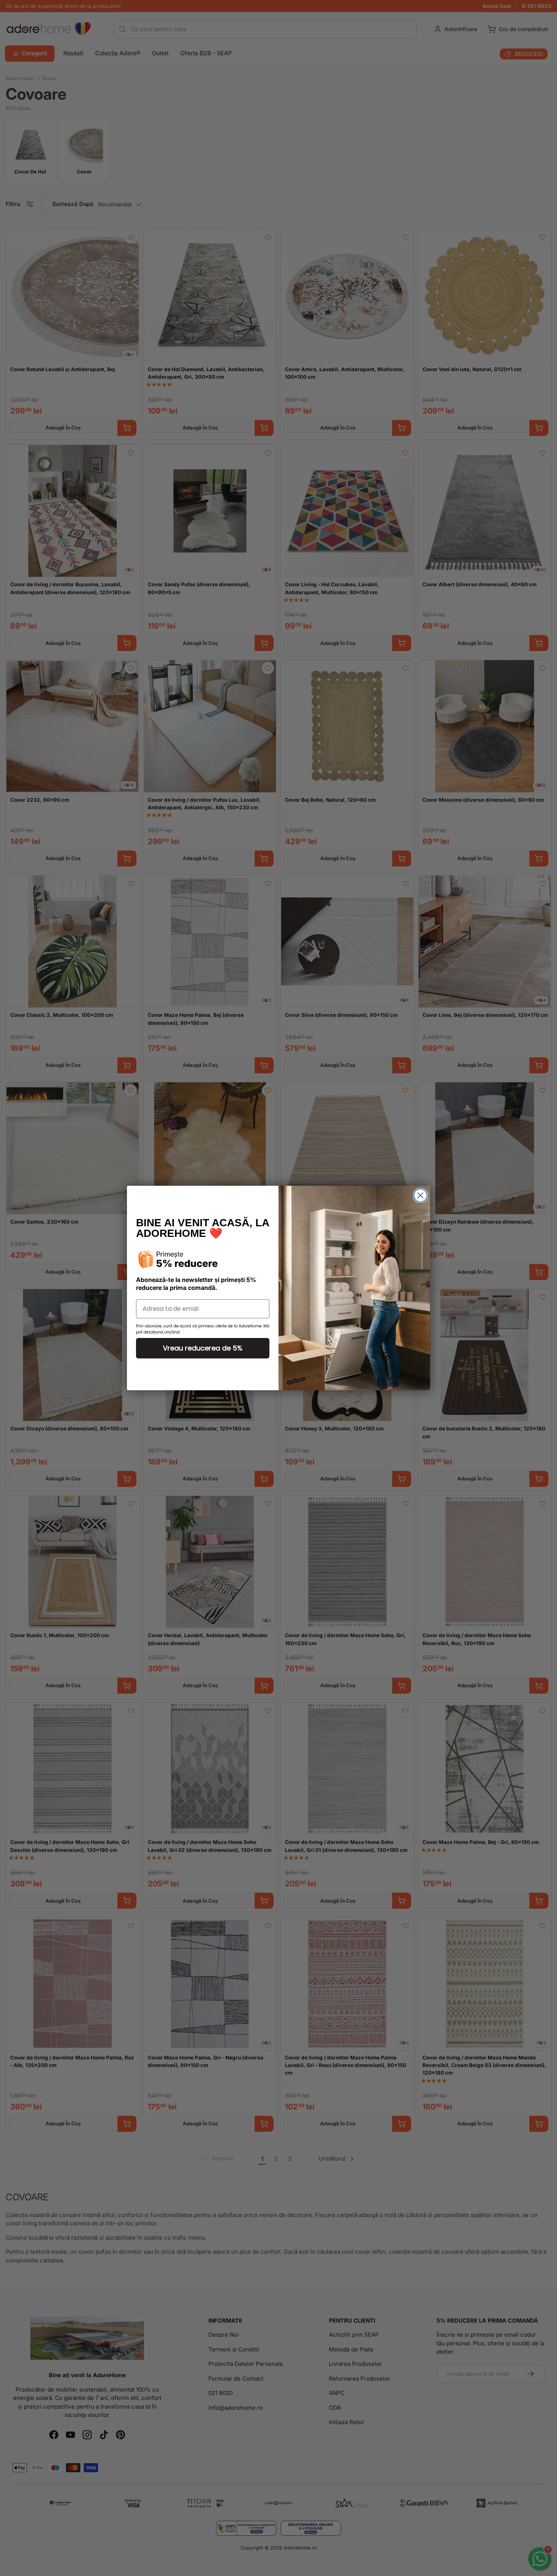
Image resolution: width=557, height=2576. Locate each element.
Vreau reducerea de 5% (203, 1348)
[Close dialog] (420, 1195)
